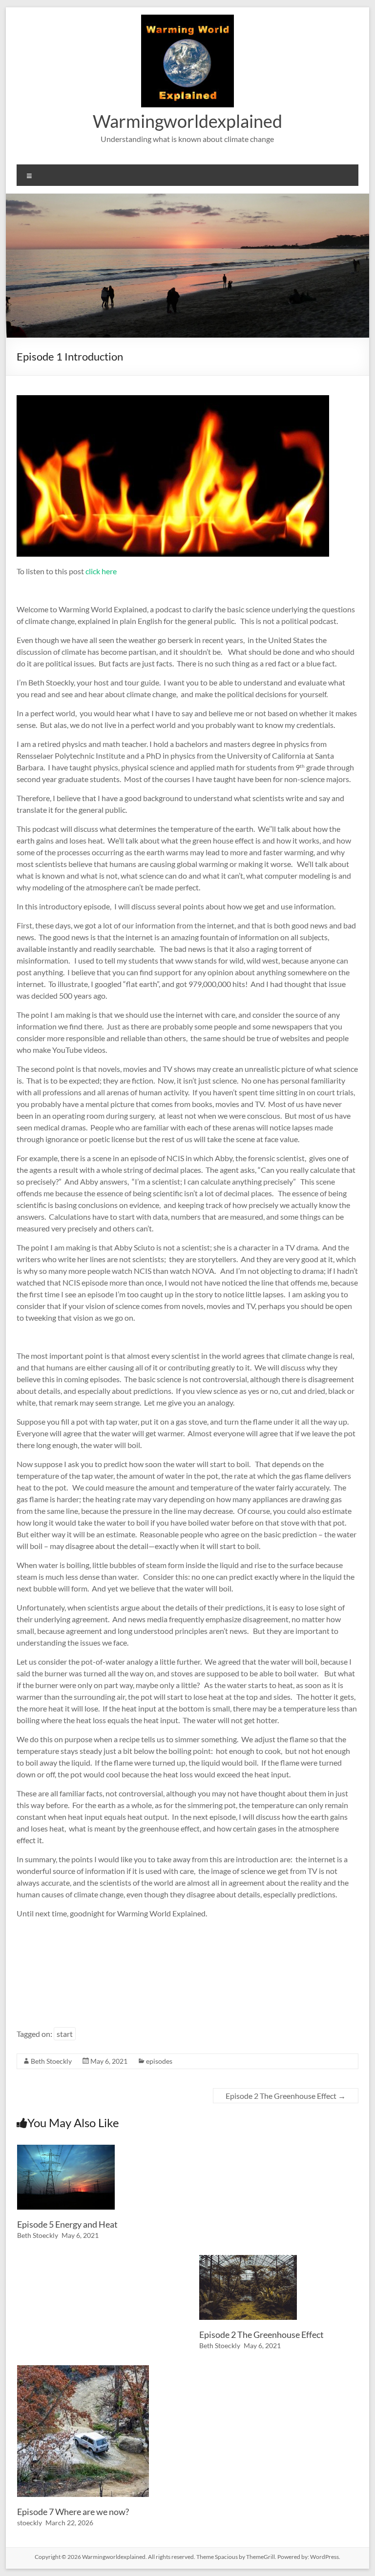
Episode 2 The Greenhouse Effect (286, 2096)
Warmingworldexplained (187, 121)
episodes (159, 2061)
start (65, 2034)
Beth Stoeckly (51, 2061)
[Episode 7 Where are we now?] (83, 2370)
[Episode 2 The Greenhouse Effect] (248, 2260)
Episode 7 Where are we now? (73, 2512)
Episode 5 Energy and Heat (67, 2224)
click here (101, 571)
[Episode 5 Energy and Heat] (66, 2149)
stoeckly (30, 2523)
